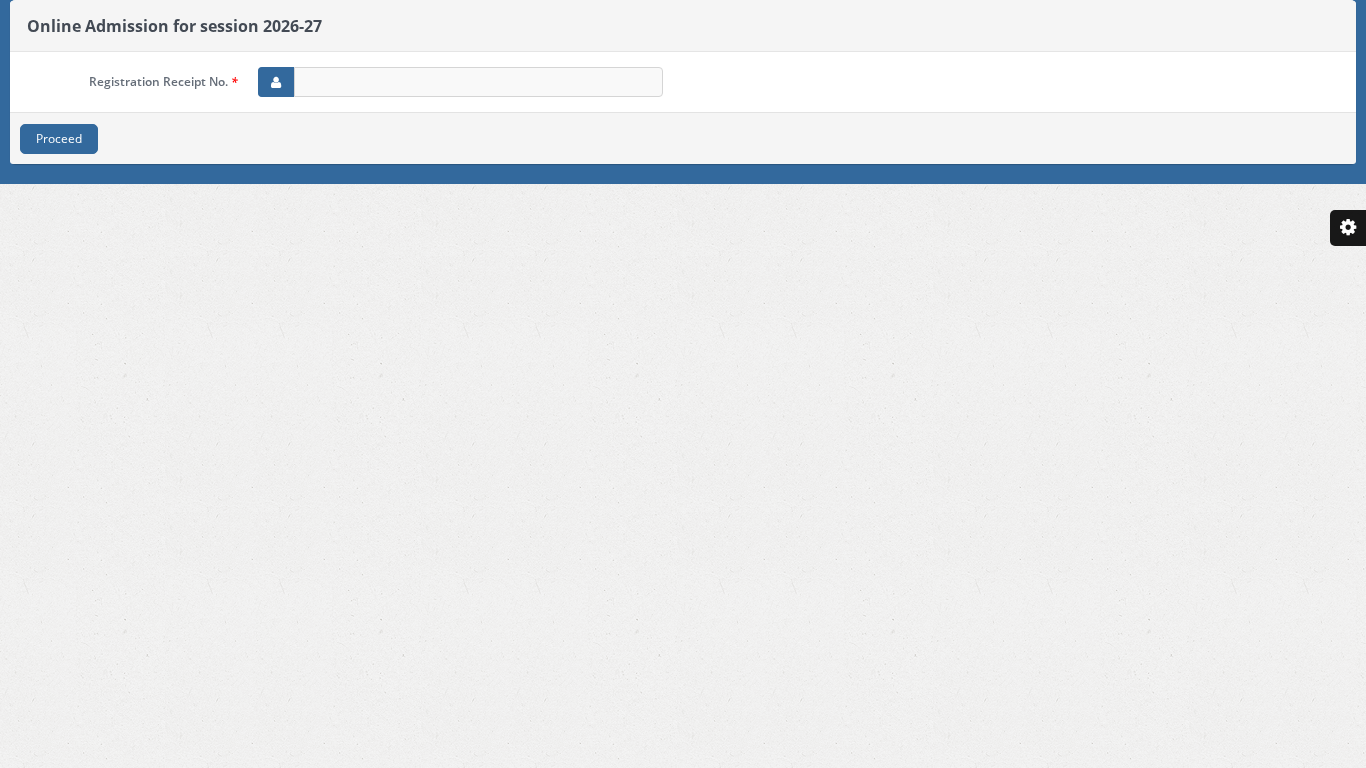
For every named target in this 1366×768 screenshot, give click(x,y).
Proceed (59, 138)
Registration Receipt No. (163, 81)
